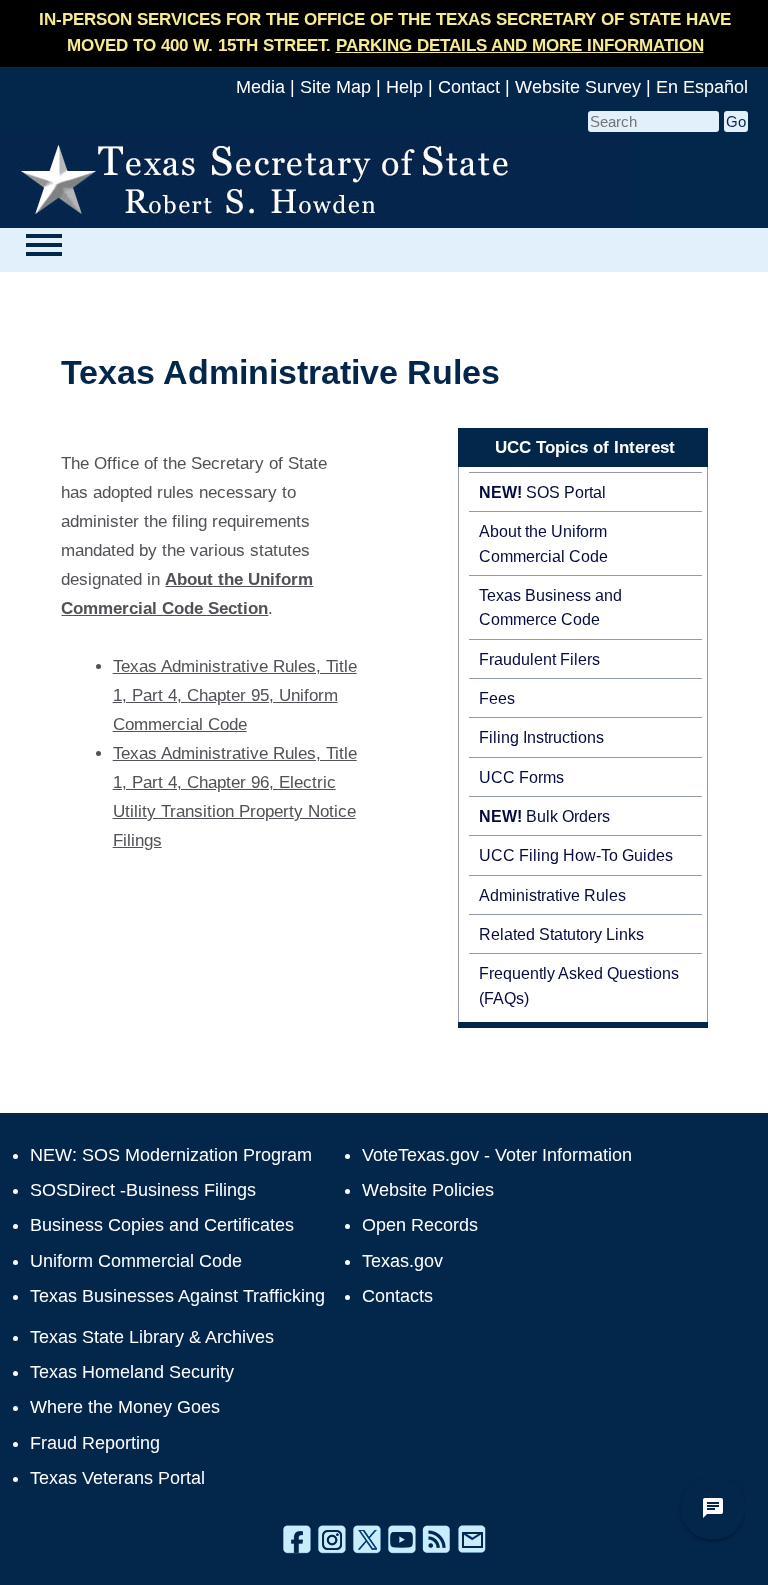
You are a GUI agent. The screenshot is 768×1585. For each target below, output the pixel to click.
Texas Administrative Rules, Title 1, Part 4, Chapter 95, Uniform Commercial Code (235, 695)
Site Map (335, 87)
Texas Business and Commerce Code (550, 607)
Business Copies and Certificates (162, 1225)
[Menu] (43, 245)
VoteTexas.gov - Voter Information (497, 1155)
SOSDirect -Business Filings (143, 1190)
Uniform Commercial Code (136, 1261)
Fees (497, 698)
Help (404, 87)
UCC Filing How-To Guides (576, 855)
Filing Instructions (541, 737)
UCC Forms (521, 777)
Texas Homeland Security (132, 1372)
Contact (469, 87)
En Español (702, 87)
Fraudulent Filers (539, 659)
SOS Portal (542, 492)
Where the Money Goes (125, 1407)
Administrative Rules (552, 895)
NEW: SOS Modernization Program (171, 1155)
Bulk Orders (544, 816)
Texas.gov (402, 1261)
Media (260, 87)
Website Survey (578, 87)
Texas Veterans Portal (117, 1478)
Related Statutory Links (561, 934)
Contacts (397, 1296)
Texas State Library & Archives (152, 1337)
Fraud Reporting (95, 1443)
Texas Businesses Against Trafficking (177, 1296)
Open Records (420, 1225)
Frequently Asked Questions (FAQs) (579, 985)
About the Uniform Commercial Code (543, 543)
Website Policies (428, 1190)
